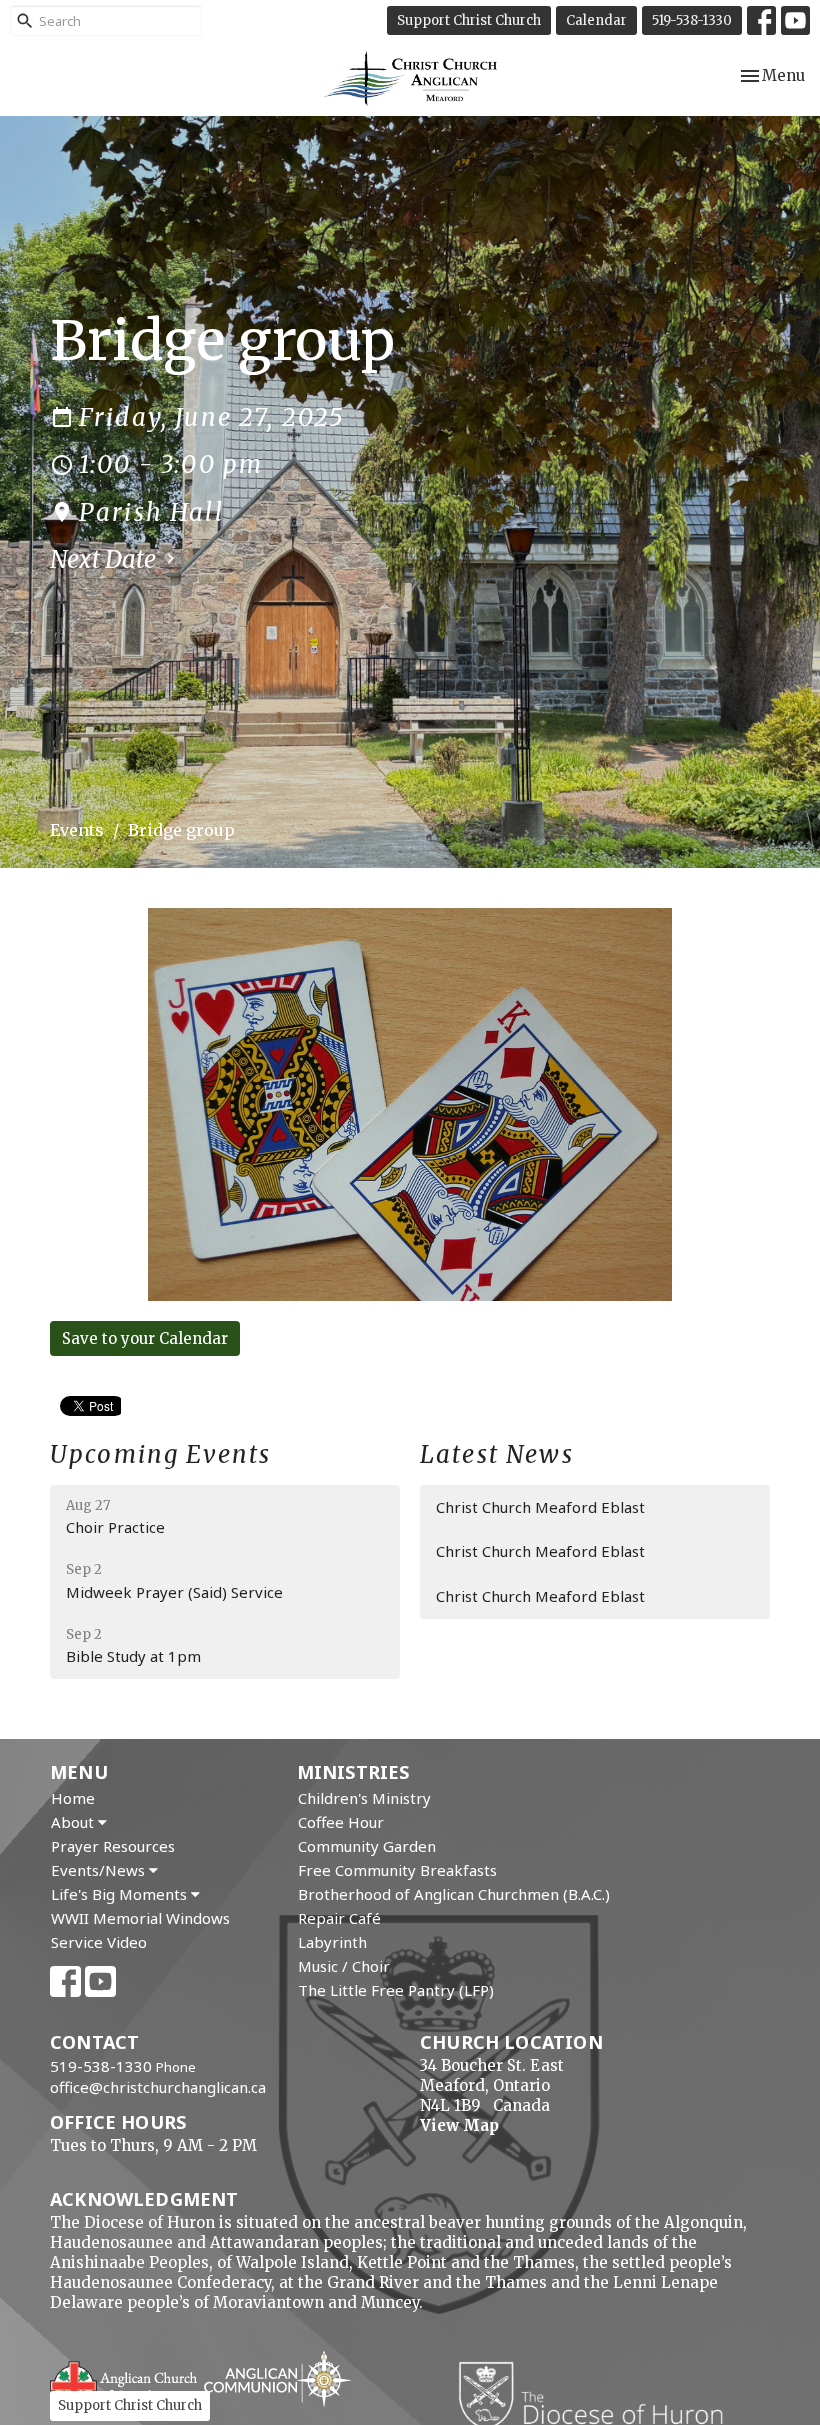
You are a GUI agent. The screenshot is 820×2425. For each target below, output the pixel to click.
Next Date (105, 559)
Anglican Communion (277, 2378)
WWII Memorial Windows (140, 1918)
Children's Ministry (364, 1798)
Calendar (596, 20)
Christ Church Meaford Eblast (540, 1507)
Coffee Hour (341, 1822)
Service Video (99, 1942)
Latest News (497, 1454)
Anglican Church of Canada (124, 2382)
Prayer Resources (113, 1846)
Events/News (100, 1870)
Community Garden (367, 1846)
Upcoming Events (160, 1454)
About (74, 1822)
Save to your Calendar (145, 1338)
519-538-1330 (692, 20)
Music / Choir (344, 1966)
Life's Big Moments (121, 1894)
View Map (459, 2125)
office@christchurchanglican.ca (158, 2087)
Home (73, 1798)
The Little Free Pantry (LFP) (396, 1990)
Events (77, 830)
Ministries (353, 1772)
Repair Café (339, 1918)
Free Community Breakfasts (397, 1870)
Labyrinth (332, 1942)
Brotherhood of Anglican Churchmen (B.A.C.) (454, 1894)
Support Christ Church (469, 20)
